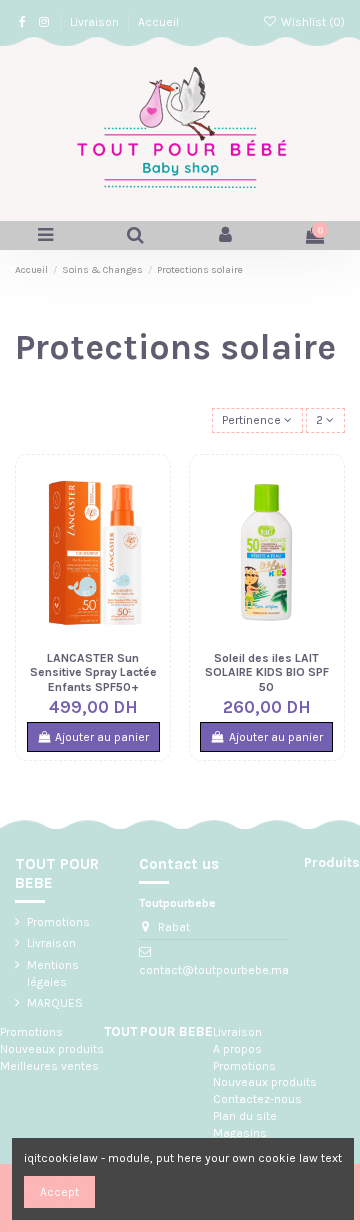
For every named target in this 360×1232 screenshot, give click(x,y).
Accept (59, 1192)
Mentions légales (53, 973)
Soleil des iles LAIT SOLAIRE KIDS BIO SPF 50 (267, 672)
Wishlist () (311, 22)
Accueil (158, 22)
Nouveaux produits (52, 1049)
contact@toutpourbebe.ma (214, 970)
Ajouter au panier (102, 737)
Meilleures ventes (49, 1066)
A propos (237, 1049)
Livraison (96, 22)
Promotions (58, 922)
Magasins (240, 1133)
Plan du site (245, 1116)
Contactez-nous (257, 1099)
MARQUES (55, 1003)
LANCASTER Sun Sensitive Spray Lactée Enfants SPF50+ (93, 672)
